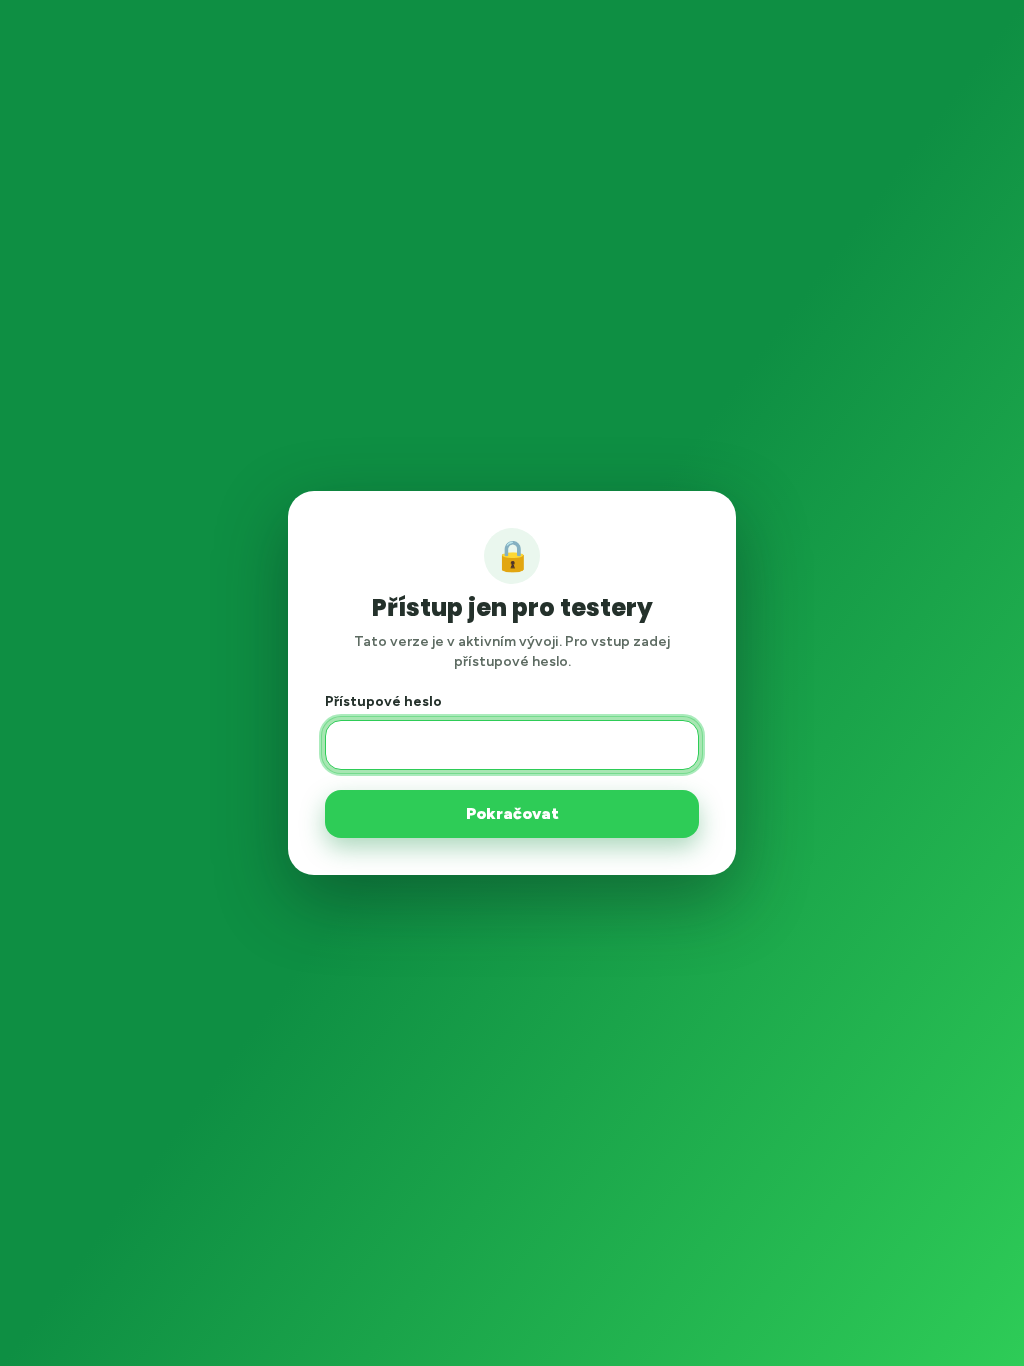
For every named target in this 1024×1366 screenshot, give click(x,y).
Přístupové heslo (383, 701)
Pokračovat (512, 813)
